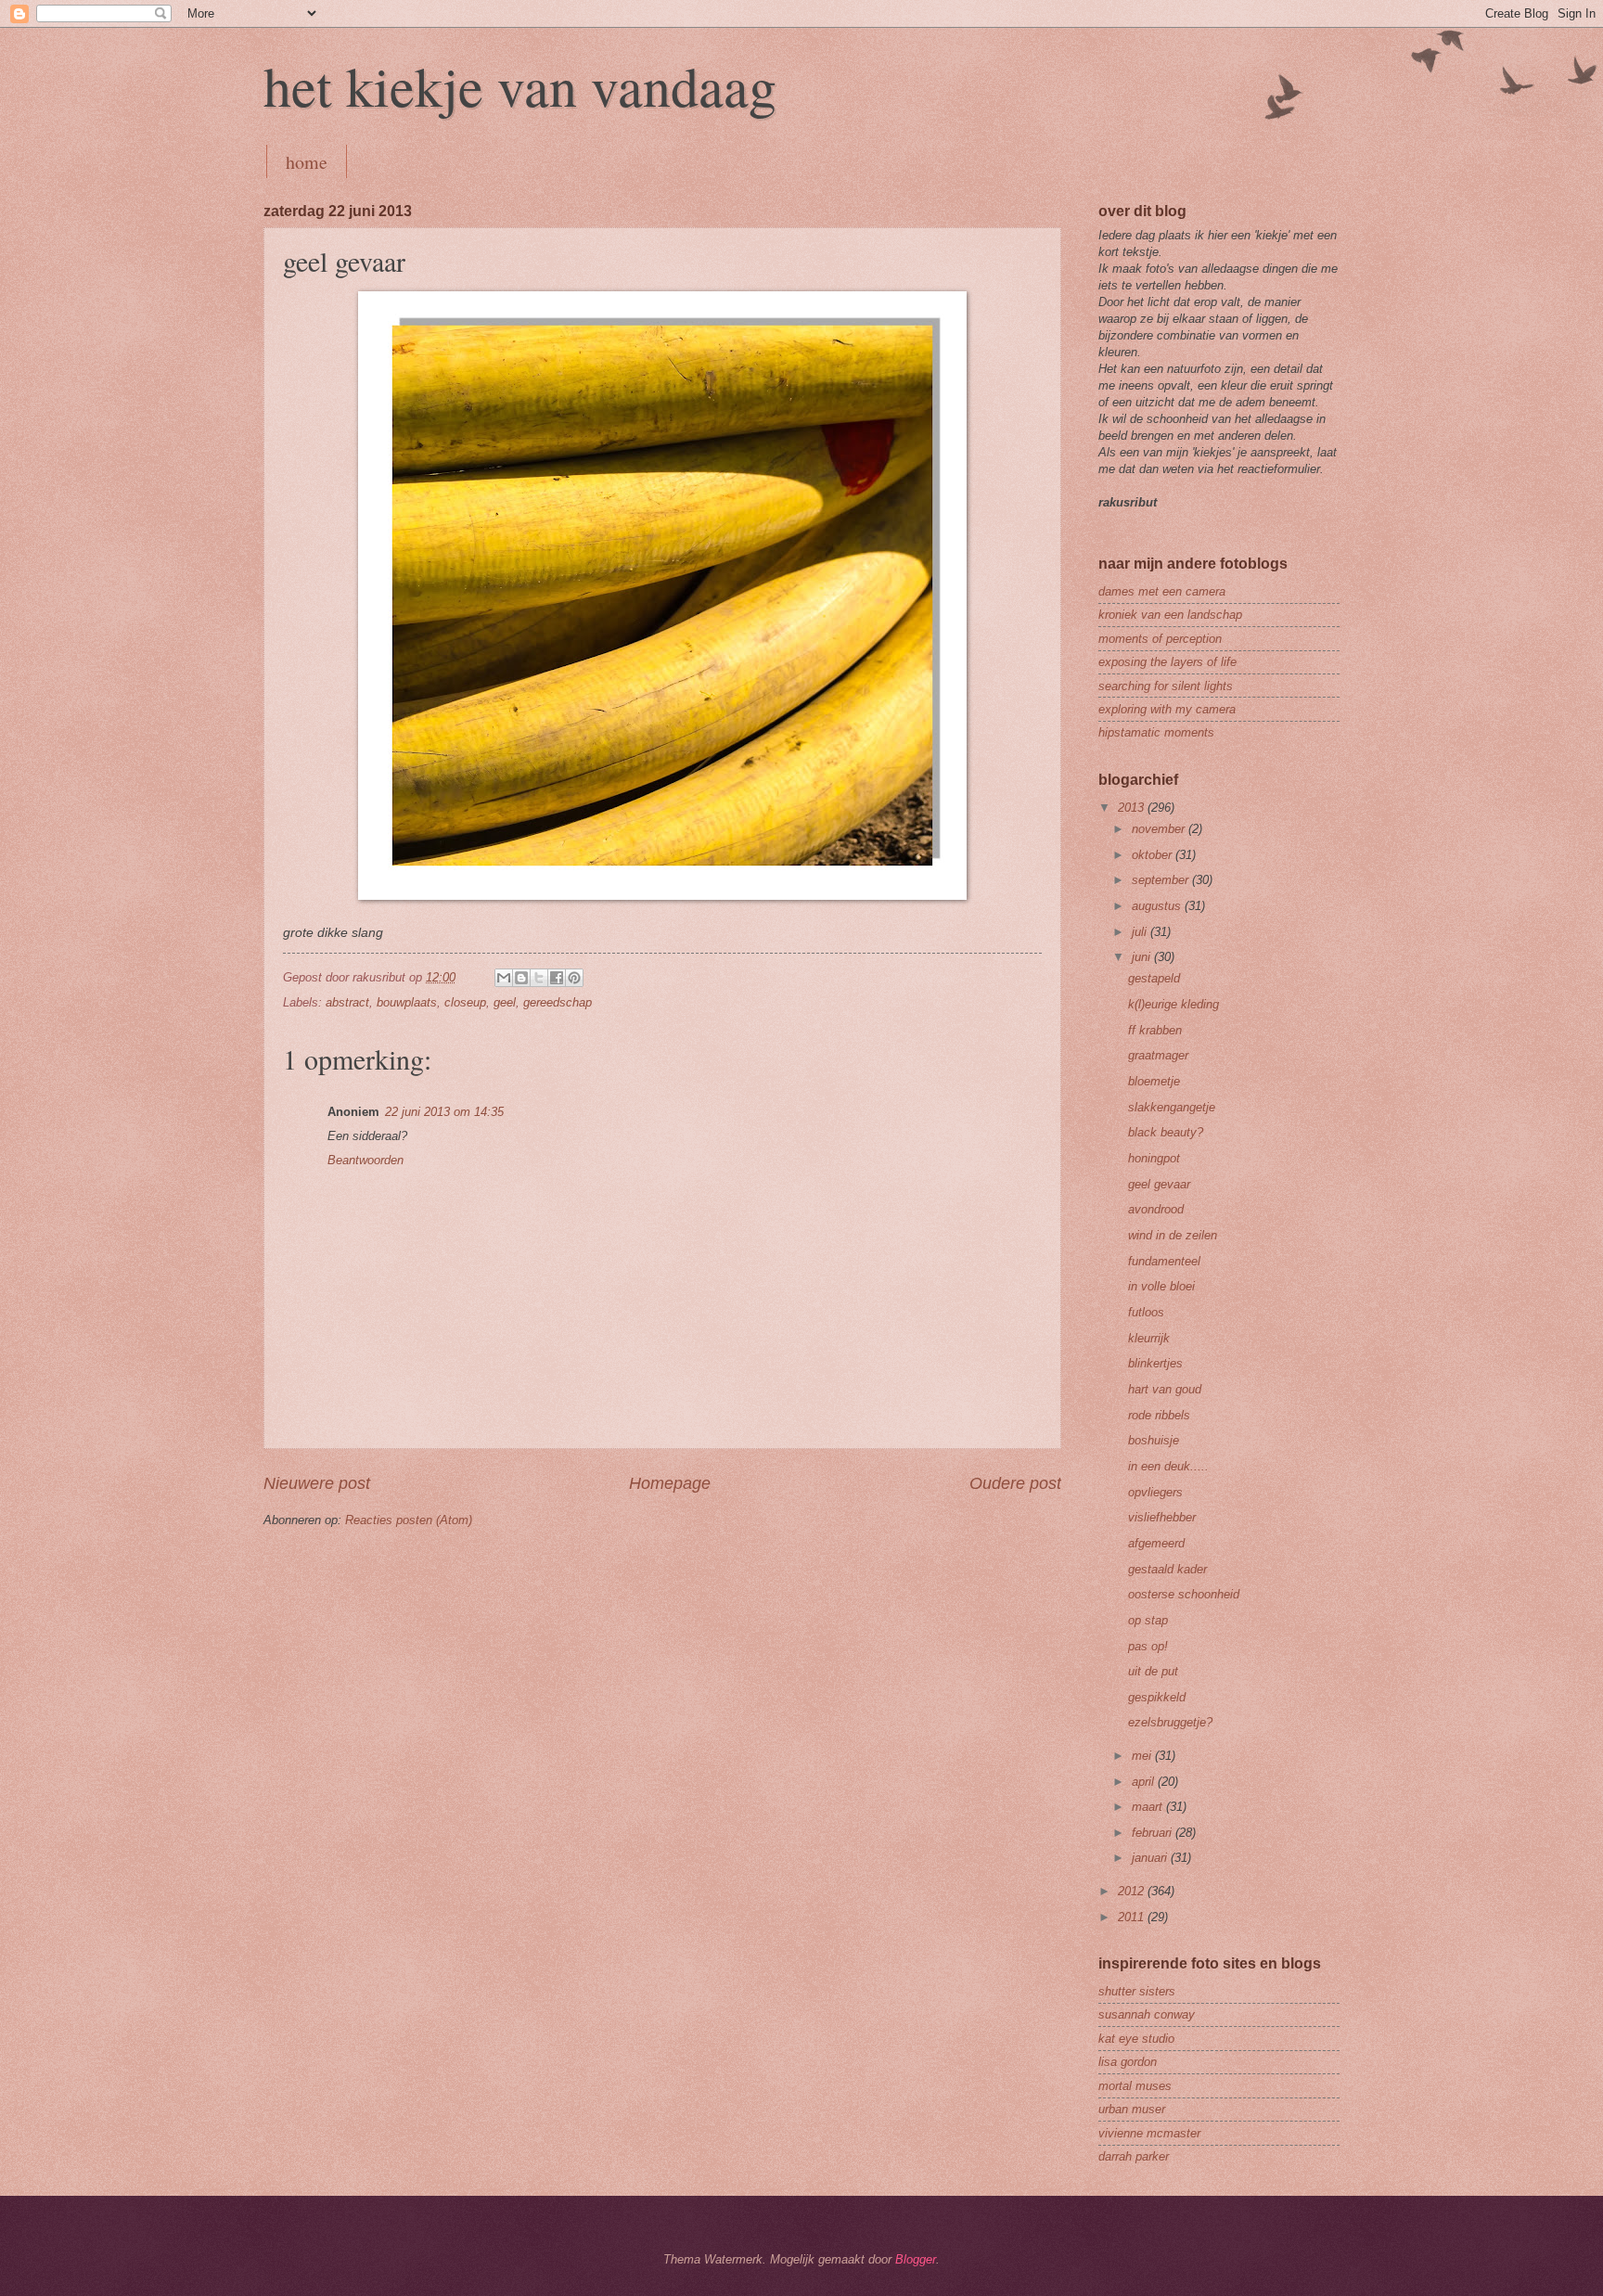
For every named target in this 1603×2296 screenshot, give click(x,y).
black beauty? (1166, 1132)
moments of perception (1160, 639)
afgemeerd (1156, 1543)
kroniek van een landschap (1170, 615)
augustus (1158, 906)
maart (1149, 1807)
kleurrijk (1149, 1338)
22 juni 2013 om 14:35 (444, 1112)
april (1145, 1782)
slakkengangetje (1172, 1107)
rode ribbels (1159, 1415)
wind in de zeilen (1173, 1235)
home (307, 162)
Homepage (670, 1483)
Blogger (916, 2259)
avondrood (1156, 1209)
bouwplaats (407, 1002)
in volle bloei (1161, 1286)
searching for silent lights (1166, 686)
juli (1141, 932)
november (1160, 829)
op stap (1148, 1620)
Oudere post (1015, 1483)
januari (1151, 1858)
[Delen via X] (539, 978)
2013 (1133, 808)
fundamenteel (1164, 1261)
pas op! (1148, 1646)
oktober (1154, 855)
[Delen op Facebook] (557, 978)
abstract (347, 1002)
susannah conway (1147, 2014)
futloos (1146, 1312)
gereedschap (558, 1002)
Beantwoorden (365, 1160)
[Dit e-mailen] (504, 978)
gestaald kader (1167, 1569)
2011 (1133, 1917)
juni (1143, 957)
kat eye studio (1136, 2039)
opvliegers (1155, 1492)
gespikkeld (1157, 1697)
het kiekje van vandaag (520, 85)
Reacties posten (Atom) (409, 1520)
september (1162, 880)
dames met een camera (1162, 591)
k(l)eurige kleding (1173, 1004)
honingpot (1154, 1158)
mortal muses (1135, 2086)
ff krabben (1155, 1030)
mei (1143, 1756)
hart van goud (1165, 1389)
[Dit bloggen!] (521, 978)
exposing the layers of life (1167, 662)
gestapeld (1154, 978)
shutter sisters (1137, 1991)
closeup (465, 1002)
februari (1154, 1833)
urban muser (1132, 2109)
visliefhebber (1162, 1517)
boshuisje (1154, 1440)
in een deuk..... (1168, 1466)
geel (505, 1002)
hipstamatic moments (1156, 732)
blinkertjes (1155, 1363)
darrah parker (1134, 2156)
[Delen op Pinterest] (574, 978)
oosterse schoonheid (1184, 1594)
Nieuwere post (317, 1483)
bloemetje (1154, 1081)
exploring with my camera (1167, 709)
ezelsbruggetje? (1170, 1722)
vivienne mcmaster (1149, 2133)
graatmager (1158, 1055)
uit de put (1153, 1671)
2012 (1133, 1891)
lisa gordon (1128, 2062)
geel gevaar (1159, 1184)
